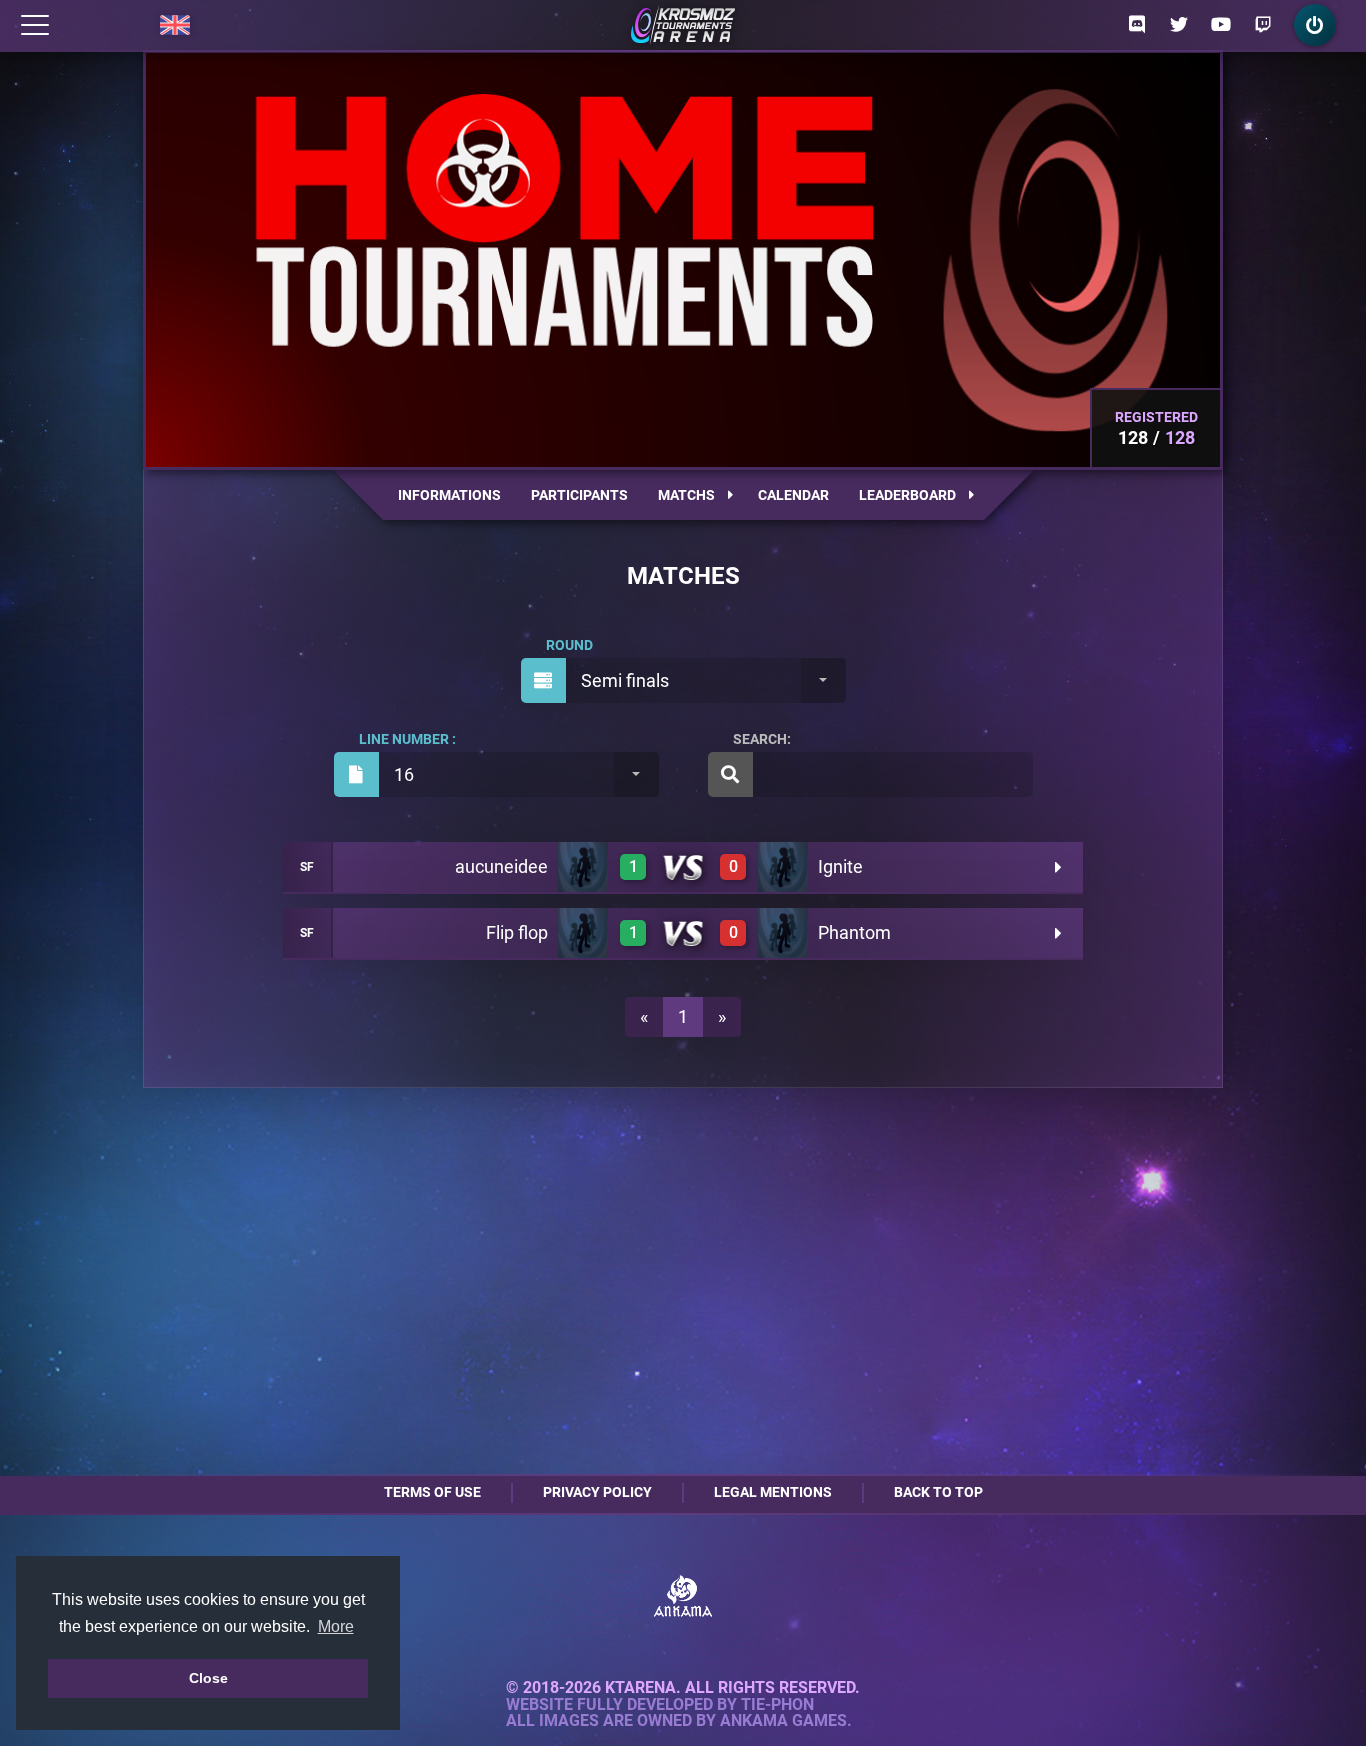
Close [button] (208, 1678)
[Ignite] (783, 867)
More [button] (336, 1626)
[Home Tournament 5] (683, 25)
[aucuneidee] (583, 867)
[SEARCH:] (870, 774)
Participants (579, 495)
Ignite (840, 866)
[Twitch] (1263, 25)
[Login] (1315, 25)
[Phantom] (783, 933)
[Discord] (1137, 25)
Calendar (793, 495)
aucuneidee (501, 866)
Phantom (854, 932)
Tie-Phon (777, 1705)
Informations (449, 495)
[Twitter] (1179, 25)
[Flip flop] (583, 933)
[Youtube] (1221, 25)
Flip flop (517, 932)
